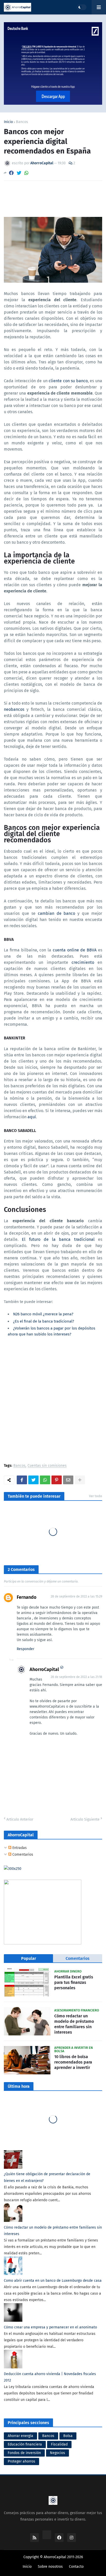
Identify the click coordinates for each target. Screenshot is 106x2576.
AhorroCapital (44, 1669)
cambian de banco (57, 913)
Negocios (58, 2453)
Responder (25, 1649)
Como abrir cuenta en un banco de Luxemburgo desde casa (53, 2281)
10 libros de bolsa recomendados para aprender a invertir (73, 2062)
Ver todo (96, 1496)
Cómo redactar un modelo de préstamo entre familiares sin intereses (74, 2024)
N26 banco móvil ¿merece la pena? (43, 1314)
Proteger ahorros (21, 2461)
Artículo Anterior (20, 1819)
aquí (32, 1117)
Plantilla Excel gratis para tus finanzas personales (74, 1982)
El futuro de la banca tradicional (58, 1239)
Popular (29, 1958)
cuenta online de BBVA (75, 950)
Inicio (8, 122)
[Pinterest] (57, 1480)
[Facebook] (11, 173)
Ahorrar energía (20, 2436)
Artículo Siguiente (85, 1819)
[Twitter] (19, 173)
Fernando (27, 1597)
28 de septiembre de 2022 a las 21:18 (76, 1677)
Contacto (76, 2567)
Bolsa (68, 2436)
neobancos (14, 709)
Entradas (19, 1848)
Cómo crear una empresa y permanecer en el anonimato (50, 2327)
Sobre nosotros (50, 2567)
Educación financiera (25, 2444)
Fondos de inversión (24, 2453)
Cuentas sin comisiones (47, 1466)
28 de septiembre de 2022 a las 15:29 (76, 1596)
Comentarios (22, 1854)
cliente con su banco (68, 381)
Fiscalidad (59, 2444)
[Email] (68, 1480)
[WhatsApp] (26, 173)
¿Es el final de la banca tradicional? (44, 1321)
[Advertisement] (53, 1403)
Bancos (22, 122)
